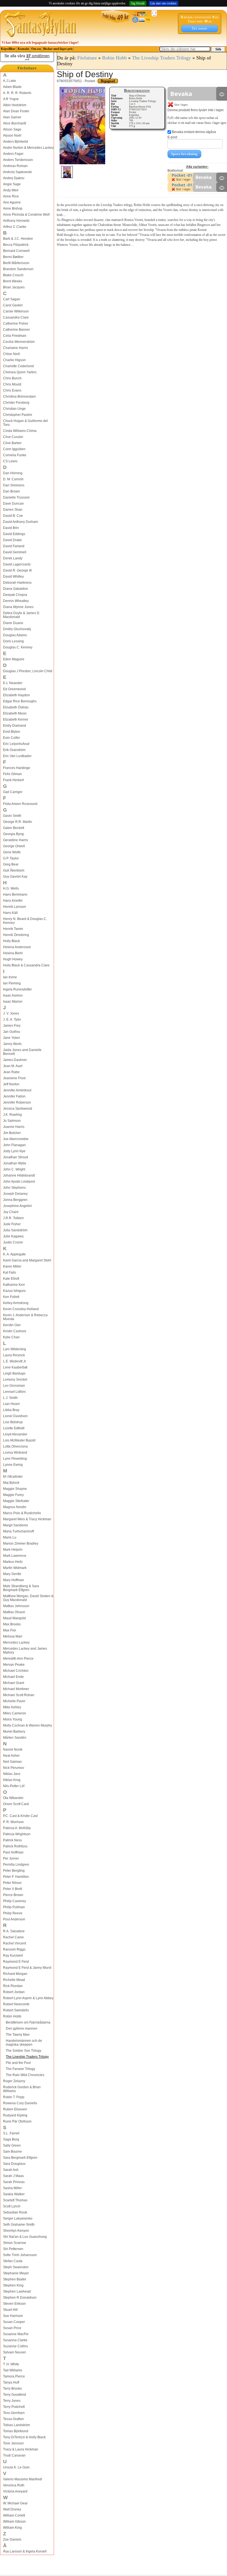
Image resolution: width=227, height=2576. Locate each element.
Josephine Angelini (17, 1206)
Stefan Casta (13, 2261)
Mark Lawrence (15, 1556)
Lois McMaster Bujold (19, 1440)
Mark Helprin (13, 1550)
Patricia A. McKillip (17, 1828)
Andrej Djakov (14, 178)
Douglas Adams (15, 635)
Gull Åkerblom (14, 870)
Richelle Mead (14, 1980)
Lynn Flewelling (15, 1459)
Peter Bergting (14, 1871)
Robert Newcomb (16, 2004)
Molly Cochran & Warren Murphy (28, 1725)
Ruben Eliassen (15, 2109)
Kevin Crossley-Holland (21, 1309)
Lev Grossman (14, 1386)
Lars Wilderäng (15, 1349)
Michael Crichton (16, 1671)
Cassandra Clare (16, 317)
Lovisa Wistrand (15, 1453)
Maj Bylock (11, 1483)
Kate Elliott (11, 1279)
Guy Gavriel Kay (15, 877)
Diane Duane (13, 623)
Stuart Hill (10, 2310)
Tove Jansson (13, 2443)
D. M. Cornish (13, 479)
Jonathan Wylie (15, 1163)
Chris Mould (12, 384)
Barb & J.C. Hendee (18, 239)
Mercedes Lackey (16, 1642)
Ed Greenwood (14, 689)
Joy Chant (11, 1212)
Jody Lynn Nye (14, 1151)
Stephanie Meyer (16, 2273)
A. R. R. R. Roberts (17, 93)
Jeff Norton (11, 1084)
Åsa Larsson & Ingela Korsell (25, 2551)
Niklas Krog (12, 1780)
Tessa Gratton (13, 2419)
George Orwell (14, 846)
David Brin (11, 528)
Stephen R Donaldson (20, 2298)
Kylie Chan (11, 1337)
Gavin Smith (12, 816)
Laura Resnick (14, 1355)
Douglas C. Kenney (18, 647)
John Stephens (14, 1188)
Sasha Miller (12, 2188)
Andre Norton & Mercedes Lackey (28, 148)
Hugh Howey (13, 959)
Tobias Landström (16, 2425)
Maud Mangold (14, 1618)
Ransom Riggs (14, 1949)
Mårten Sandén (15, 1738)
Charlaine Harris (16, 348)
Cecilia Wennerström (19, 342)
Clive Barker (12, 443)
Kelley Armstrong (16, 1303)
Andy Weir (11, 190)
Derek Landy (13, 558)
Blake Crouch (13, 275)
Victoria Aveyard (15, 2491)
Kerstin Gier (12, 1325)
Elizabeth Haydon (16, 695)
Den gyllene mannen (22, 2029)
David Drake (12, 540)
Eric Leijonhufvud (16, 744)
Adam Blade (12, 87)
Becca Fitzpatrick (16, 245)
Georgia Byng (13, 834)
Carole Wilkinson (16, 311)
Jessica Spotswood (18, 1109)
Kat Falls (10, 1273)
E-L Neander (13, 683)
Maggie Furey (13, 1495)
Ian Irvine (10, 977)
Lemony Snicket (15, 1380)
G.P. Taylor (11, 858)
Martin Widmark (15, 1568)
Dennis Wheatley (16, 601)
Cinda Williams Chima (20, 431)
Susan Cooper (14, 2322)
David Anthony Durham (20, 522)
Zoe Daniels (12, 2540)
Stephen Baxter (15, 2279)
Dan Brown (11, 491)
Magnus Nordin (15, 1507)
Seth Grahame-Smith (19, 2225)
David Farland (14, 546)
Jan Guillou (12, 1032)
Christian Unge (14, 409)
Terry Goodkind (15, 2395)
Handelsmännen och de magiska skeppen (24, 2043)
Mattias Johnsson (16, 1606)
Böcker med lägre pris (58, 49)
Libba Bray (11, 1410)
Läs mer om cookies (163, 3)
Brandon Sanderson (18, 269)
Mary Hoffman (14, 1580)
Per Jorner (11, 1858)
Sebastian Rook (15, 2212)
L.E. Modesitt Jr (15, 1361)
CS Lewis (10, 461)
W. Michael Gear (15, 2503)
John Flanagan (14, 1145)
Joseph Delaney (15, 1194)
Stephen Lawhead (17, 2291)
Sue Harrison (13, 2316)
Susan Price (12, 2328)
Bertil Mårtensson (16, 263)
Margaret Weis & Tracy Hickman (27, 1519)
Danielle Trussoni (16, 497)
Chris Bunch (12, 378)
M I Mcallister (13, 1477)
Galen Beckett (14, 828)
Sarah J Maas (13, 2176)
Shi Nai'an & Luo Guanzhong (25, 2237)
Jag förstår (138, 3)
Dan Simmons (14, 485)
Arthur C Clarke (15, 227)
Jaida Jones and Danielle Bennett (22, 1052)
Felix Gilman (12, 774)
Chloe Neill (11, 354)
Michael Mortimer (16, 1689)
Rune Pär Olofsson (17, 2121)
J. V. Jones (11, 1013)
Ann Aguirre (12, 202)
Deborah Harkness (17, 583)
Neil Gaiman (12, 1762)
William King (12, 2528)
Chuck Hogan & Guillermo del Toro (25, 423)
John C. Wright (14, 1169)
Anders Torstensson (18, 160)
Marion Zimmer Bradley (21, 1543)
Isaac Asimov (13, 995)
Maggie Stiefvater (16, 1501)
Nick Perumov (14, 1768)
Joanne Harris (14, 1127)
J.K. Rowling (12, 1115)
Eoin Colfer (11, 738)
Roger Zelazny (14, 2081)
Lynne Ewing (13, 1465)
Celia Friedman (15, 336)
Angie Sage (12, 184)
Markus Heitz (13, 1562)
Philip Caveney (15, 1901)
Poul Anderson (14, 1919)
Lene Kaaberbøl (15, 1367)
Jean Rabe (11, 1072)
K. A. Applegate (14, 1254)
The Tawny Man (18, 2035)
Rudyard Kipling (15, 2115)
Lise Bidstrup (13, 1422)
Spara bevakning (184, 154)
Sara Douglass (14, 2164)
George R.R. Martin (18, 822)
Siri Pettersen (13, 2249)
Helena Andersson (17, 947)
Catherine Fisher (16, 324)
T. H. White (11, 2364)
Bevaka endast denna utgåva (194, 132)
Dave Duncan (13, 504)
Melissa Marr (13, 1636)
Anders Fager (13, 154)
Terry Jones (12, 2401)
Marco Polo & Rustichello (22, 1513)
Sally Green (12, 2145)
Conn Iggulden (14, 449)
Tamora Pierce (14, 2376)
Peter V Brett (12, 1889)
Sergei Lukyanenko (18, 2218)
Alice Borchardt (15, 123)
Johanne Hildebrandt (19, 1175)
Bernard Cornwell (16, 251)
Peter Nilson (12, 1883)
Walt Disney (12, 2509)
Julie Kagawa (13, 1236)
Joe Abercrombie (16, 1139)
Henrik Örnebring (16, 935)
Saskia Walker (14, 2194)
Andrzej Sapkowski (17, 172)
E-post (172, 137)
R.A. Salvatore (14, 1931)
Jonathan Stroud (16, 1157)
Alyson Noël (12, 135)
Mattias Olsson (14, 1612)
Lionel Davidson (15, 1416)
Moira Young (13, 1719)
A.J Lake (10, 81)
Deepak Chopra (15, 595)
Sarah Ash (11, 2170)
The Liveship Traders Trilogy (27, 2057)
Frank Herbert (13, 780)
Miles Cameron (15, 1713)
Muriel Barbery (14, 1732)
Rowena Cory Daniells (20, 2103)
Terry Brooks (12, 2389)
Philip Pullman (14, 1907)
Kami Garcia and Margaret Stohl (27, 1260)
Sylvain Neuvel (14, 2352)
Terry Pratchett (14, 2407)
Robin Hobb (12, 2016)
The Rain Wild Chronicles (25, 2075)
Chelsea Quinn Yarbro (20, 372)
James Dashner (15, 1060)
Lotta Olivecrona (15, 1446)
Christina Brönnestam (19, 397)
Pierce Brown (13, 1895)
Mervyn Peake (14, 1665)
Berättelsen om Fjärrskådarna (28, 2022)
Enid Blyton (12, 732)
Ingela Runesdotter (17, 989)
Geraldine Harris (16, 840)
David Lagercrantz (17, 564)
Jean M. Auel (13, 1066)
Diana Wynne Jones (18, 607)
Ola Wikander (13, 1798)
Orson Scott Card (16, 1804)
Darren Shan (13, 510)
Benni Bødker (13, 257)
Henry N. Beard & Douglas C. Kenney (25, 921)
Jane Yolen (11, 1038)
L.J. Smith (10, 1398)
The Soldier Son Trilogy (24, 2051)
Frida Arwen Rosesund (20, 804)
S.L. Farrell (11, 2133)
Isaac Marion (13, 1002)
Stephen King (13, 2285)
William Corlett (14, 2515)
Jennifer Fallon (14, 1096)
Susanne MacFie (16, 2334)
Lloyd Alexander (15, 1434)
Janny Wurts (12, 1044)
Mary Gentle (12, 1574)
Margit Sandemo (16, 1525)
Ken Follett (11, 1297)
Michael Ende (13, 1677)
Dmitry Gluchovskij (17, 629)
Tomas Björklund (16, 2431)
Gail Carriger (13, 792)
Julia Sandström (15, 1230)
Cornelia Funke (15, 455)
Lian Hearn (11, 1404)
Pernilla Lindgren (16, 1865)
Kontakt (23, 49)
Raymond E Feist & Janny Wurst (27, 1968)
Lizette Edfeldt (14, 1428)
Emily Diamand (15, 726)
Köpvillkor (8, 49)
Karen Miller (12, 1266)
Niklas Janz (12, 1774)
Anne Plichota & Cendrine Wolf (26, 215)
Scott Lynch (12, 2206)
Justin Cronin (13, 1242)
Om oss (36, 49)
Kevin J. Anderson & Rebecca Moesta (25, 1317)
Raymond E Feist (16, 1962)
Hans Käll (10, 913)
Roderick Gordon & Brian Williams (22, 2089)
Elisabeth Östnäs (16, 707)
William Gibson (14, 2522)
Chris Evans (12, 390)
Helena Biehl (13, 953)
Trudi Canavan (14, 2455)
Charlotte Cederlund (18, 366)
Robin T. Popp (14, 2097)
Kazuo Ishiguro (14, 1291)
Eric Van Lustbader (17, 756)
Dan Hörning (13, 473)
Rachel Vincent (15, 1943)
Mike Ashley (12, 1707)
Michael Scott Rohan (19, 1695)
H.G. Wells (11, 888)
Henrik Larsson (15, 907)
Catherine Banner (16, 330)
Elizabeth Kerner (16, 719)
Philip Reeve (13, 1913)
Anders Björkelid (16, 142)
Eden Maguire (14, 659)
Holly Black (11, 941)
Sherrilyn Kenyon (16, 2231)
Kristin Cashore (15, 1331)
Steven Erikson (14, 2304)
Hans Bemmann (15, 895)
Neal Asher (11, 1756)
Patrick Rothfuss (15, 1846)
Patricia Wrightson (17, 1834)
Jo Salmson (12, 1121)
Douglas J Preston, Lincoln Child (28, 671)
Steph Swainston (16, 2267)
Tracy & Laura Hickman (21, 2449)
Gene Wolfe (12, 852)
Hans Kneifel (13, 901)
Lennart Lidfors (14, 1392)
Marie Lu (10, 1537)
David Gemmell (15, 552)
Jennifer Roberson (17, 1102)
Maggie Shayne (15, 1489)
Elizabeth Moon (15, 713)
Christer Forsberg (16, 403)
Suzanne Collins (16, 2346)
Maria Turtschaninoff (18, 1531)
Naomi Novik (13, 1750)
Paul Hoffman (13, 1852)
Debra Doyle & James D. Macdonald (22, 615)
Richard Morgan (15, 1974)
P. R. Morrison (13, 1822)
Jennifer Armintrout (17, 1090)
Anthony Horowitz (16, 221)
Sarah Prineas (14, 2182)
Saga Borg (11, 2139)
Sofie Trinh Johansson (20, 2255)
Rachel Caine (13, 1937)
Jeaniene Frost (14, 1078)
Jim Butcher (12, 1133)
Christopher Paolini (18, 415)
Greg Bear (11, 864)
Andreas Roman (15, 166)
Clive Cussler (13, 437)
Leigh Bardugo (14, 1373)
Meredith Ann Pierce (18, 1659)
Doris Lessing (13, 641)
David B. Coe (13, 516)
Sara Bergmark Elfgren (20, 2158)
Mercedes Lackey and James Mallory (25, 1651)
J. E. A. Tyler (12, 1020)
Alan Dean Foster (16, 111)
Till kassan (200, 28)
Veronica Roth (14, 2485)
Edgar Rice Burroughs (20, 701)
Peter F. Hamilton (16, 1877)
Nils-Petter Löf (14, 1786)
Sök (218, 49)
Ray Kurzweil (13, 1956)
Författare (27, 68)
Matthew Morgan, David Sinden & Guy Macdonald (28, 1598)
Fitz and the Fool (18, 2063)
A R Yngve (11, 99)
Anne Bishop (13, 208)
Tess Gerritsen (14, 2413)
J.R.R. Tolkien (13, 1218)
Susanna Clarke (15, 2340)
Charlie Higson (14, 360)
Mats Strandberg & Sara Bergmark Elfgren (21, 1588)
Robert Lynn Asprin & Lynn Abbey (28, 1998)
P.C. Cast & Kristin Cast (20, 1816)
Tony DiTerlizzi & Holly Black (24, 2437)
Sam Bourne (12, 2152)
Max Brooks (12, 1624)
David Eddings (14, 534)
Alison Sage (12, 129)
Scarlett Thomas (15, 2200)
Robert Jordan (14, 1992)
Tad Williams (13, 2370)
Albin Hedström (15, 105)
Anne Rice (11, 196)
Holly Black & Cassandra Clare (26, 965)
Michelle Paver (14, 1701)
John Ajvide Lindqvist (19, 1182)
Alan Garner (12, 117)
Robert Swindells (16, 2010)
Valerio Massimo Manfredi (23, 2479)
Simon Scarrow (15, 2243)
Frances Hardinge (17, 768)
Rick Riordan (13, 1986)
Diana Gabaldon (16, 589)
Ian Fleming (12, 983)
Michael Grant (14, 1683)
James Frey (12, 1026)
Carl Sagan (12, 299)
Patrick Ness (12, 1840)
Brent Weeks (13, 281)
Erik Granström (14, 750)
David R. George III (17, 570)
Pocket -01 (182, 175)
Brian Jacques (14, 287)
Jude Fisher (12, 1224)
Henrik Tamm (13, 929)
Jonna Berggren (15, 1200)
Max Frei (10, 1630)
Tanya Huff (11, 2382)
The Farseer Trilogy (20, 2069)
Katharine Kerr (14, 1285)
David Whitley (13, 577)
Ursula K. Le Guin (16, 2467)
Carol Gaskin (13, 305)
